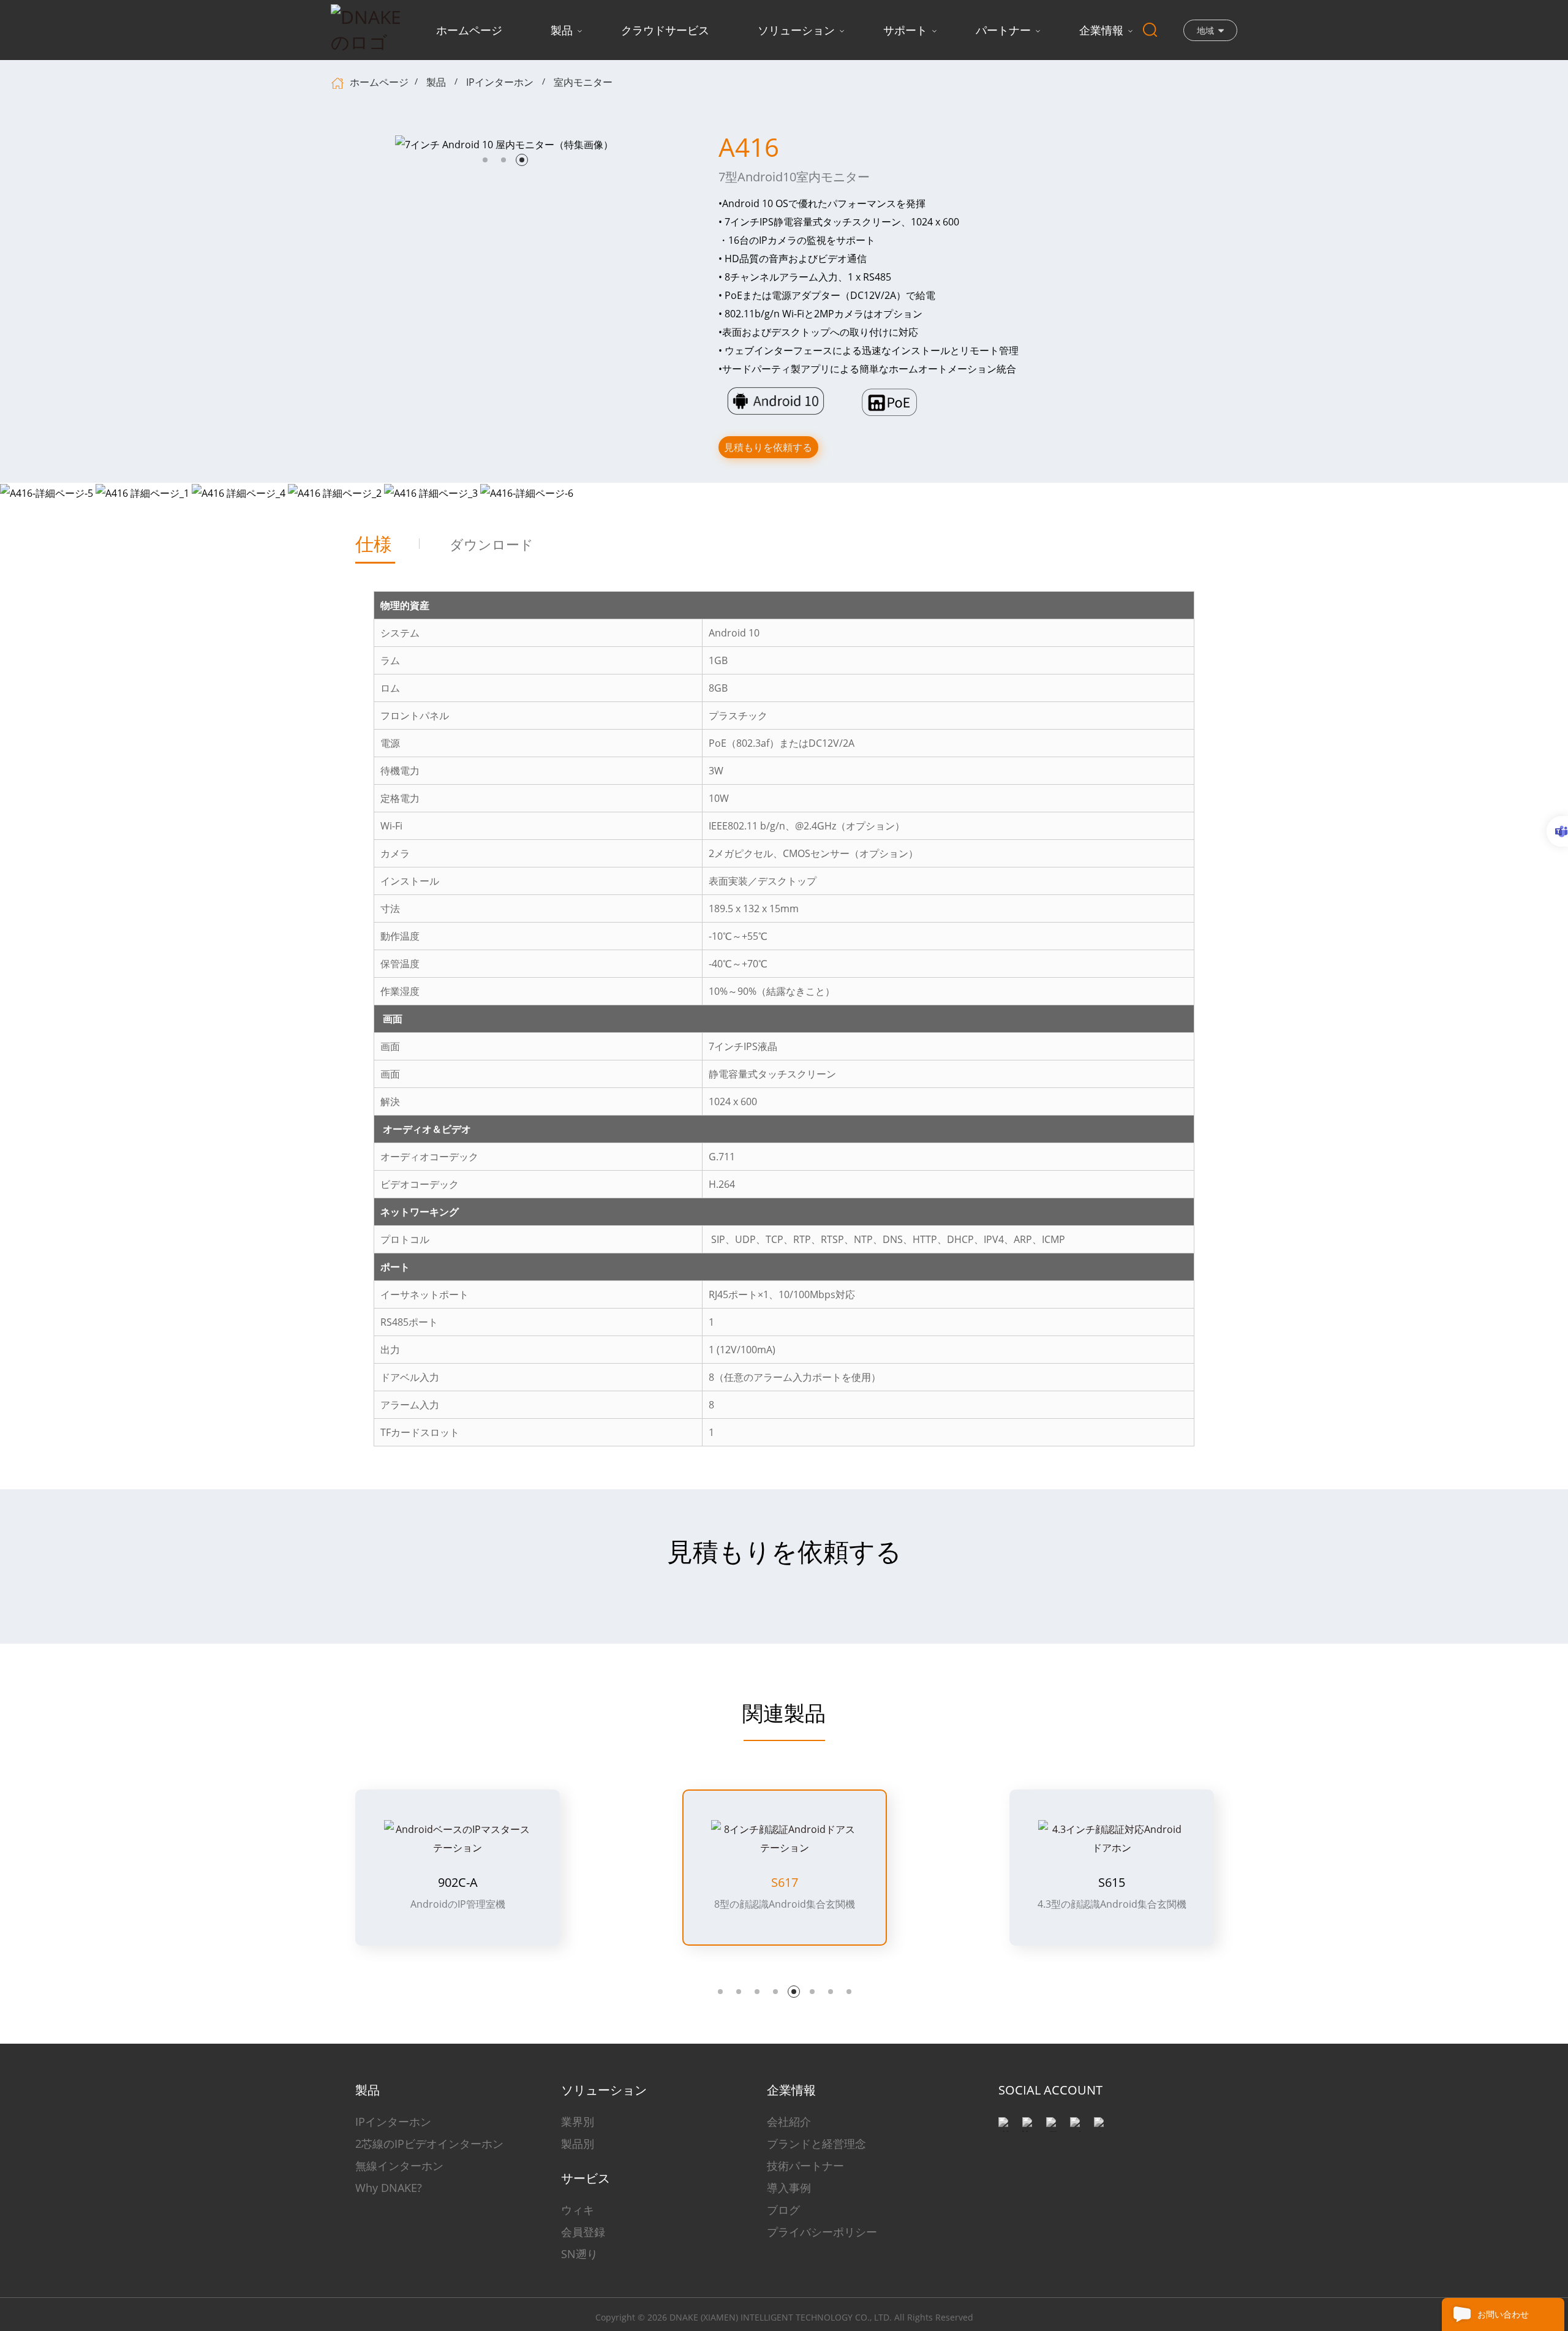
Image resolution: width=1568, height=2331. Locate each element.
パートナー (1003, 30)
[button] (485, 160)
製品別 (578, 2144)
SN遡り (579, 2254)
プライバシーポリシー (822, 2232)
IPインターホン (500, 82)
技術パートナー (805, 2166)
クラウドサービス (665, 30)
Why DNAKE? (389, 2188)
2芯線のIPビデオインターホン (429, 2144)
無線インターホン (399, 2166)
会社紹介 (789, 2121)
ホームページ (469, 30)
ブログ (783, 2210)
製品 (562, 30)
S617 (785, 1883)
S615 (1112, 1883)
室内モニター (583, 82)
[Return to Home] (339, 82)
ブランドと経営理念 (816, 2144)
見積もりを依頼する (768, 447)
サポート (905, 30)
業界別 (578, 2121)
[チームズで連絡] (1557, 831)
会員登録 (583, 2232)
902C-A (458, 1883)
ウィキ (578, 2210)
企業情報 (1101, 30)
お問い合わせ (1503, 2314)
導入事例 (789, 2188)
